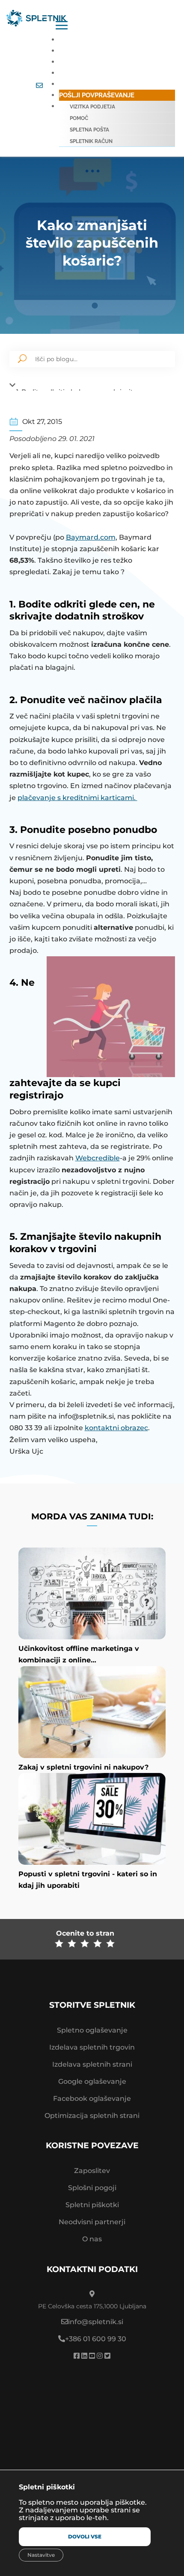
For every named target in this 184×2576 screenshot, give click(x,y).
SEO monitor (81, 73)
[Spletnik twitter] (107, 2356)
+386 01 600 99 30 (96, 2339)
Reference (77, 62)
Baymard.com (91, 537)
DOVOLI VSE (85, 2537)
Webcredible (98, 1158)
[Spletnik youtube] (92, 2356)
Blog (68, 84)
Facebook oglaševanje (92, 2098)
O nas (92, 2239)
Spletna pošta (89, 130)
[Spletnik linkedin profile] (84, 2356)
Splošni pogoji (92, 2188)
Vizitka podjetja (92, 107)
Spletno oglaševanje (92, 2030)
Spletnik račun (91, 141)
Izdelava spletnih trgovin (92, 2047)
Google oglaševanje (92, 2081)
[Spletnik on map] (92, 2436)
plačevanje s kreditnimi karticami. (77, 798)
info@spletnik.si (96, 2322)
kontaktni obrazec (116, 1428)
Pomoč (79, 118)
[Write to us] (39, 86)
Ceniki (69, 51)
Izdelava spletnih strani (92, 2064)
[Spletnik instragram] (100, 2356)
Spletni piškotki (92, 2205)
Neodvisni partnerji (92, 2222)
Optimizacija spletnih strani (92, 2116)
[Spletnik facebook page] (77, 2356)
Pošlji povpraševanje (97, 95)
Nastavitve (41, 2555)
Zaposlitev (92, 2171)
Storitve (74, 40)
